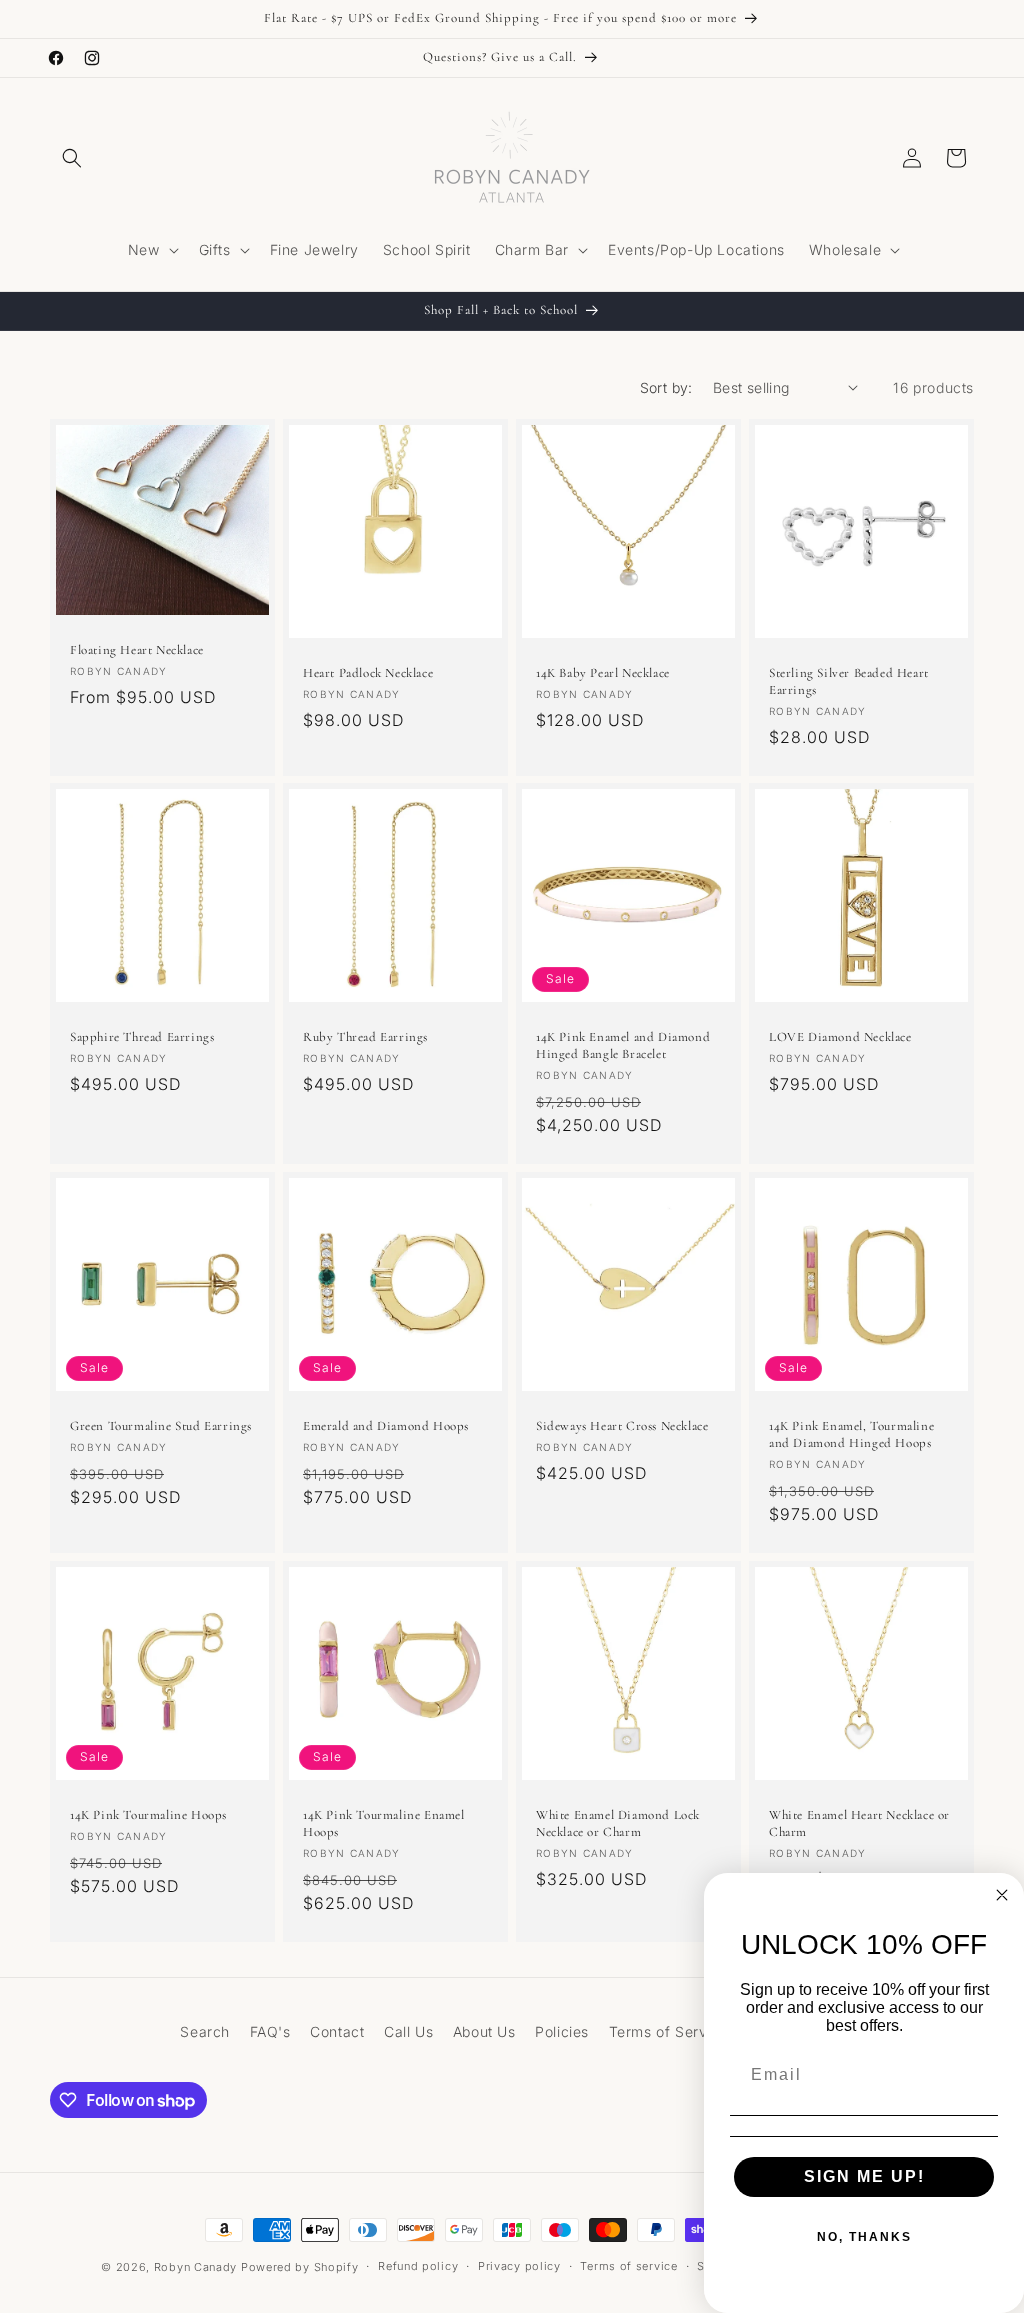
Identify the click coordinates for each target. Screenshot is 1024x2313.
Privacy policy (519, 2266)
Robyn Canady (195, 2267)
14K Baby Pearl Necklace (603, 673)
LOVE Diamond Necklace (840, 1038)
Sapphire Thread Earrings (142, 1037)
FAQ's (270, 2031)
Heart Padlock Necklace (368, 673)
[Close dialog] (1002, 1895)
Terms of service (628, 2266)
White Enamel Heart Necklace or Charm (859, 1822)
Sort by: (666, 387)
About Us (484, 2031)
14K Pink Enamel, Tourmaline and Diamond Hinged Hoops (851, 1434)
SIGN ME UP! (864, 2176)
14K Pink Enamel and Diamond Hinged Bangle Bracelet (623, 1045)
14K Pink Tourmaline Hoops (148, 1814)
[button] (72, 158)
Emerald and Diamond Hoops (386, 1426)
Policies (562, 2031)
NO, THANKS (864, 2237)
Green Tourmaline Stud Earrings (161, 1426)
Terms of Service (669, 2031)
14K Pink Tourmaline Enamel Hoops (384, 1823)
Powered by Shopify (300, 2267)
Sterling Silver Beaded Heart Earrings (849, 681)
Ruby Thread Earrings (365, 1038)
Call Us (408, 2031)
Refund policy (418, 2266)
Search (205, 2031)
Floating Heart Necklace (137, 649)
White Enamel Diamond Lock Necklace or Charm (618, 1823)
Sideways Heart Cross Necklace (622, 1426)
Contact (337, 2031)
